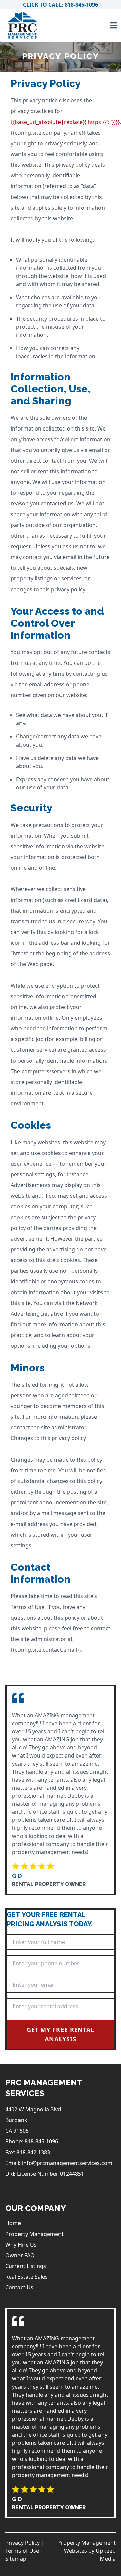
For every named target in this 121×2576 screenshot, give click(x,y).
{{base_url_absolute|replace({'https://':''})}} (65, 122)
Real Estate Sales (27, 2277)
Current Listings (26, 2266)
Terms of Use (22, 2551)
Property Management (34, 2234)
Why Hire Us (21, 2245)
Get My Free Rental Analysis (61, 2034)
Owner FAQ (20, 2255)
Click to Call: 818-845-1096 (61, 5)
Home (13, 2223)
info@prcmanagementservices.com (67, 2163)
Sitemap (16, 2559)
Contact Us (19, 2287)
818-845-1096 (41, 2141)
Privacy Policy (23, 2543)
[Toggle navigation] (113, 25)
